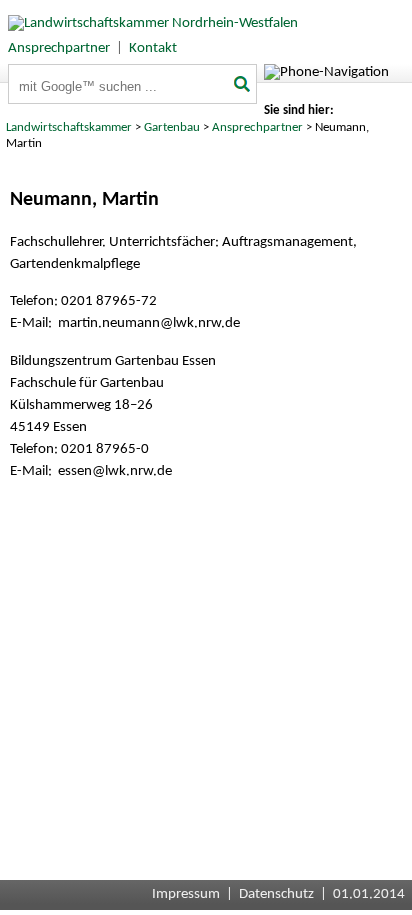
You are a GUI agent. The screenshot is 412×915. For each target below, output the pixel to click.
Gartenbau (172, 127)
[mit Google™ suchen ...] (243, 86)
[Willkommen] (149, 23)
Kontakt (153, 48)
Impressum (186, 894)
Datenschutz (276, 894)
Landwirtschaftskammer (69, 127)
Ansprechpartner (59, 48)
